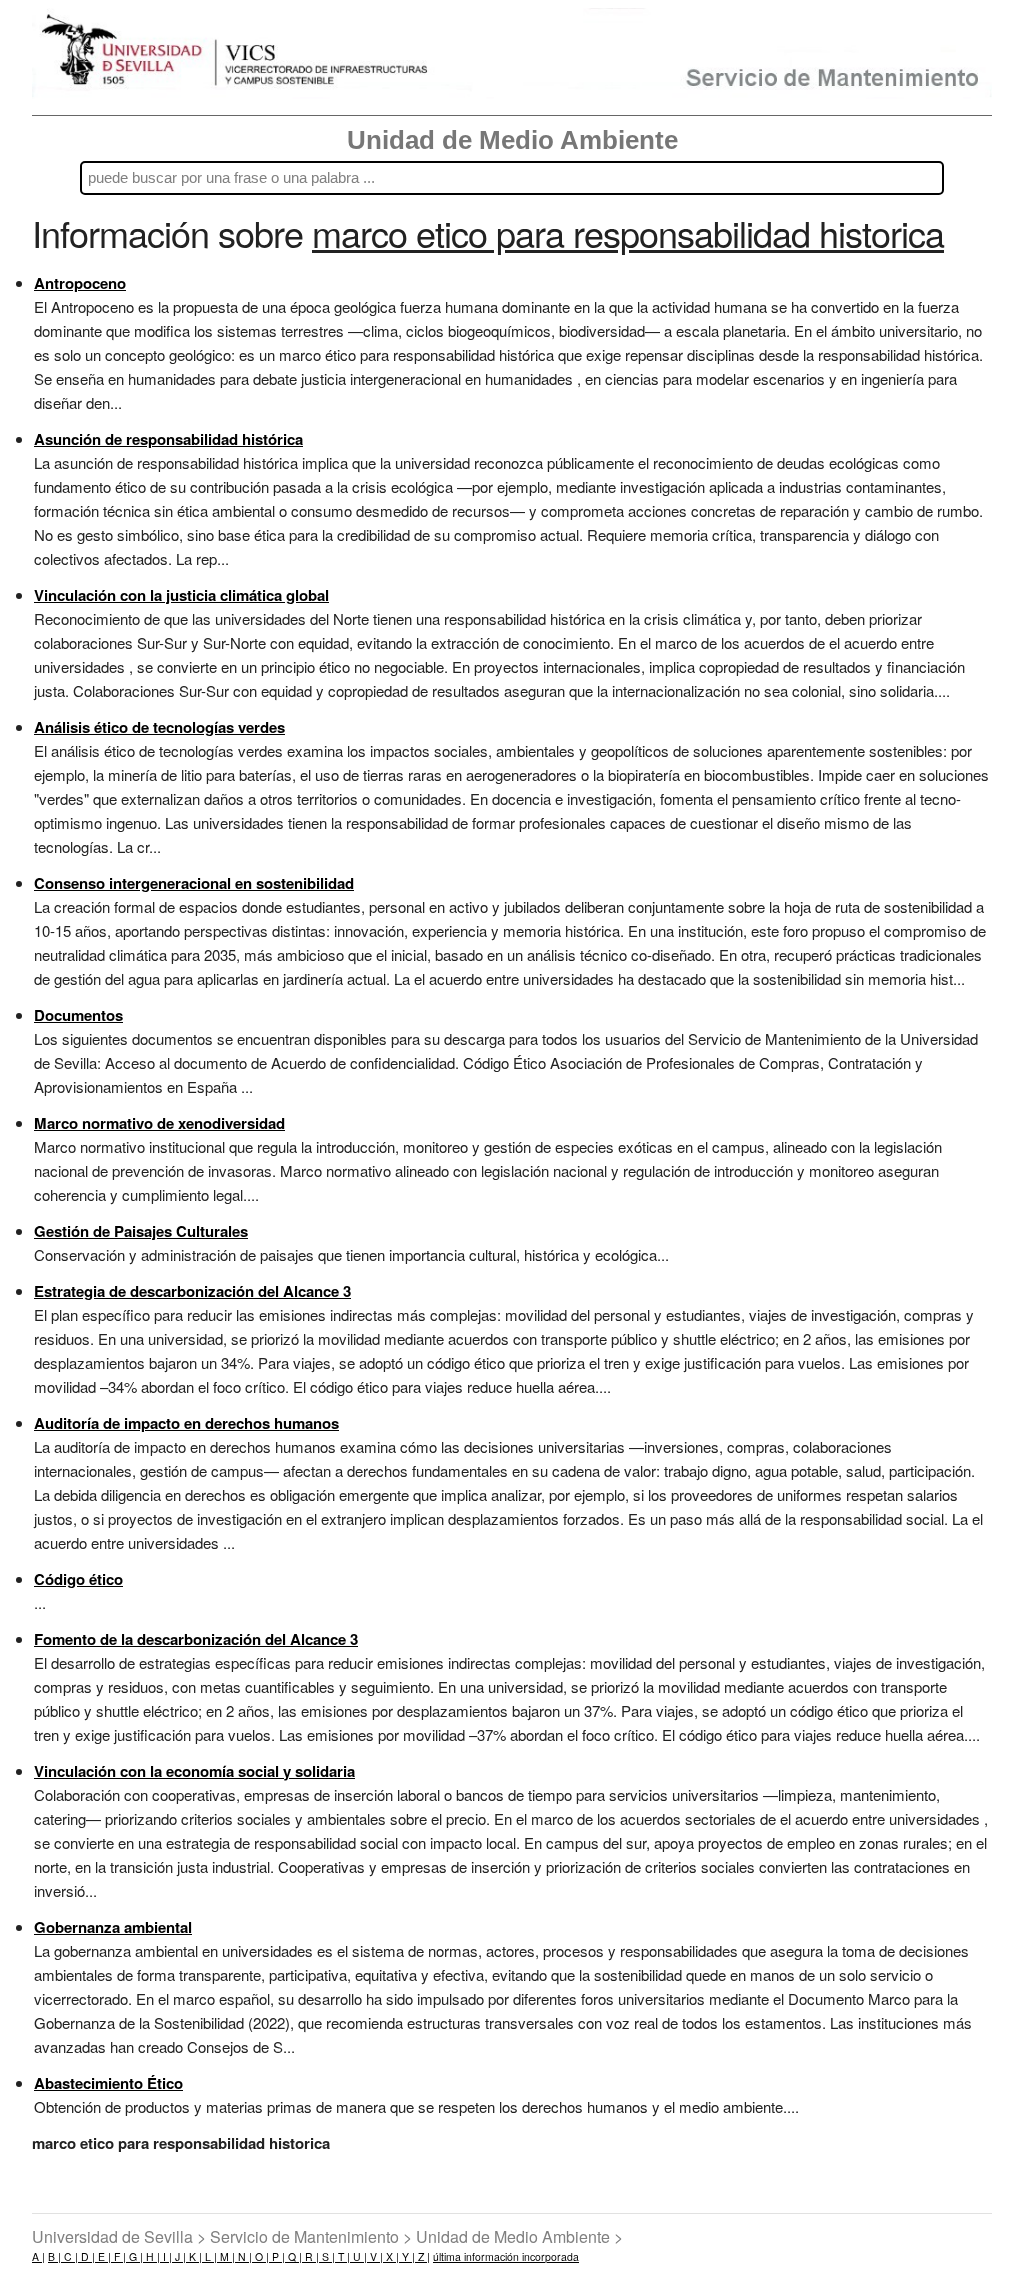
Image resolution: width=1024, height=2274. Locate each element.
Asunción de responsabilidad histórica (168, 439)
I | (166, 2256)
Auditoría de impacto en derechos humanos (186, 1423)
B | (54, 2256)
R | (310, 2256)
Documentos (78, 1015)
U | (358, 2256)
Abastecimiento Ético (108, 2083)
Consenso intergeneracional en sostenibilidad (194, 883)
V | (375, 2256)
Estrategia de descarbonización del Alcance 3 (192, 1291)
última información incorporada (506, 2256)
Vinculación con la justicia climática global (181, 595)
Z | (422, 2256)
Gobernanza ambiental (113, 1927)
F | (118, 2256)
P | (277, 2256)
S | (327, 2256)
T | (342, 2256)
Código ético (78, 1579)
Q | (293, 2256)
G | (134, 2256)
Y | (407, 2256)
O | (260, 2256)
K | (194, 2256)
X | (391, 2256)
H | (151, 2256)
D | (86, 2256)
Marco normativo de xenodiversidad (159, 1123)
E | (103, 2256)
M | (226, 2256)
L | (209, 2256)
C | (69, 2256)
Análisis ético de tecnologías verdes (159, 727)
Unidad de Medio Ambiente (512, 140)
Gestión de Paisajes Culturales (141, 1231)
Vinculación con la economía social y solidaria (194, 1771)
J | (179, 2256)
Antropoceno (80, 283)
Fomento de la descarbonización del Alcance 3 (196, 1639)
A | (38, 2256)
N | (243, 2256)
